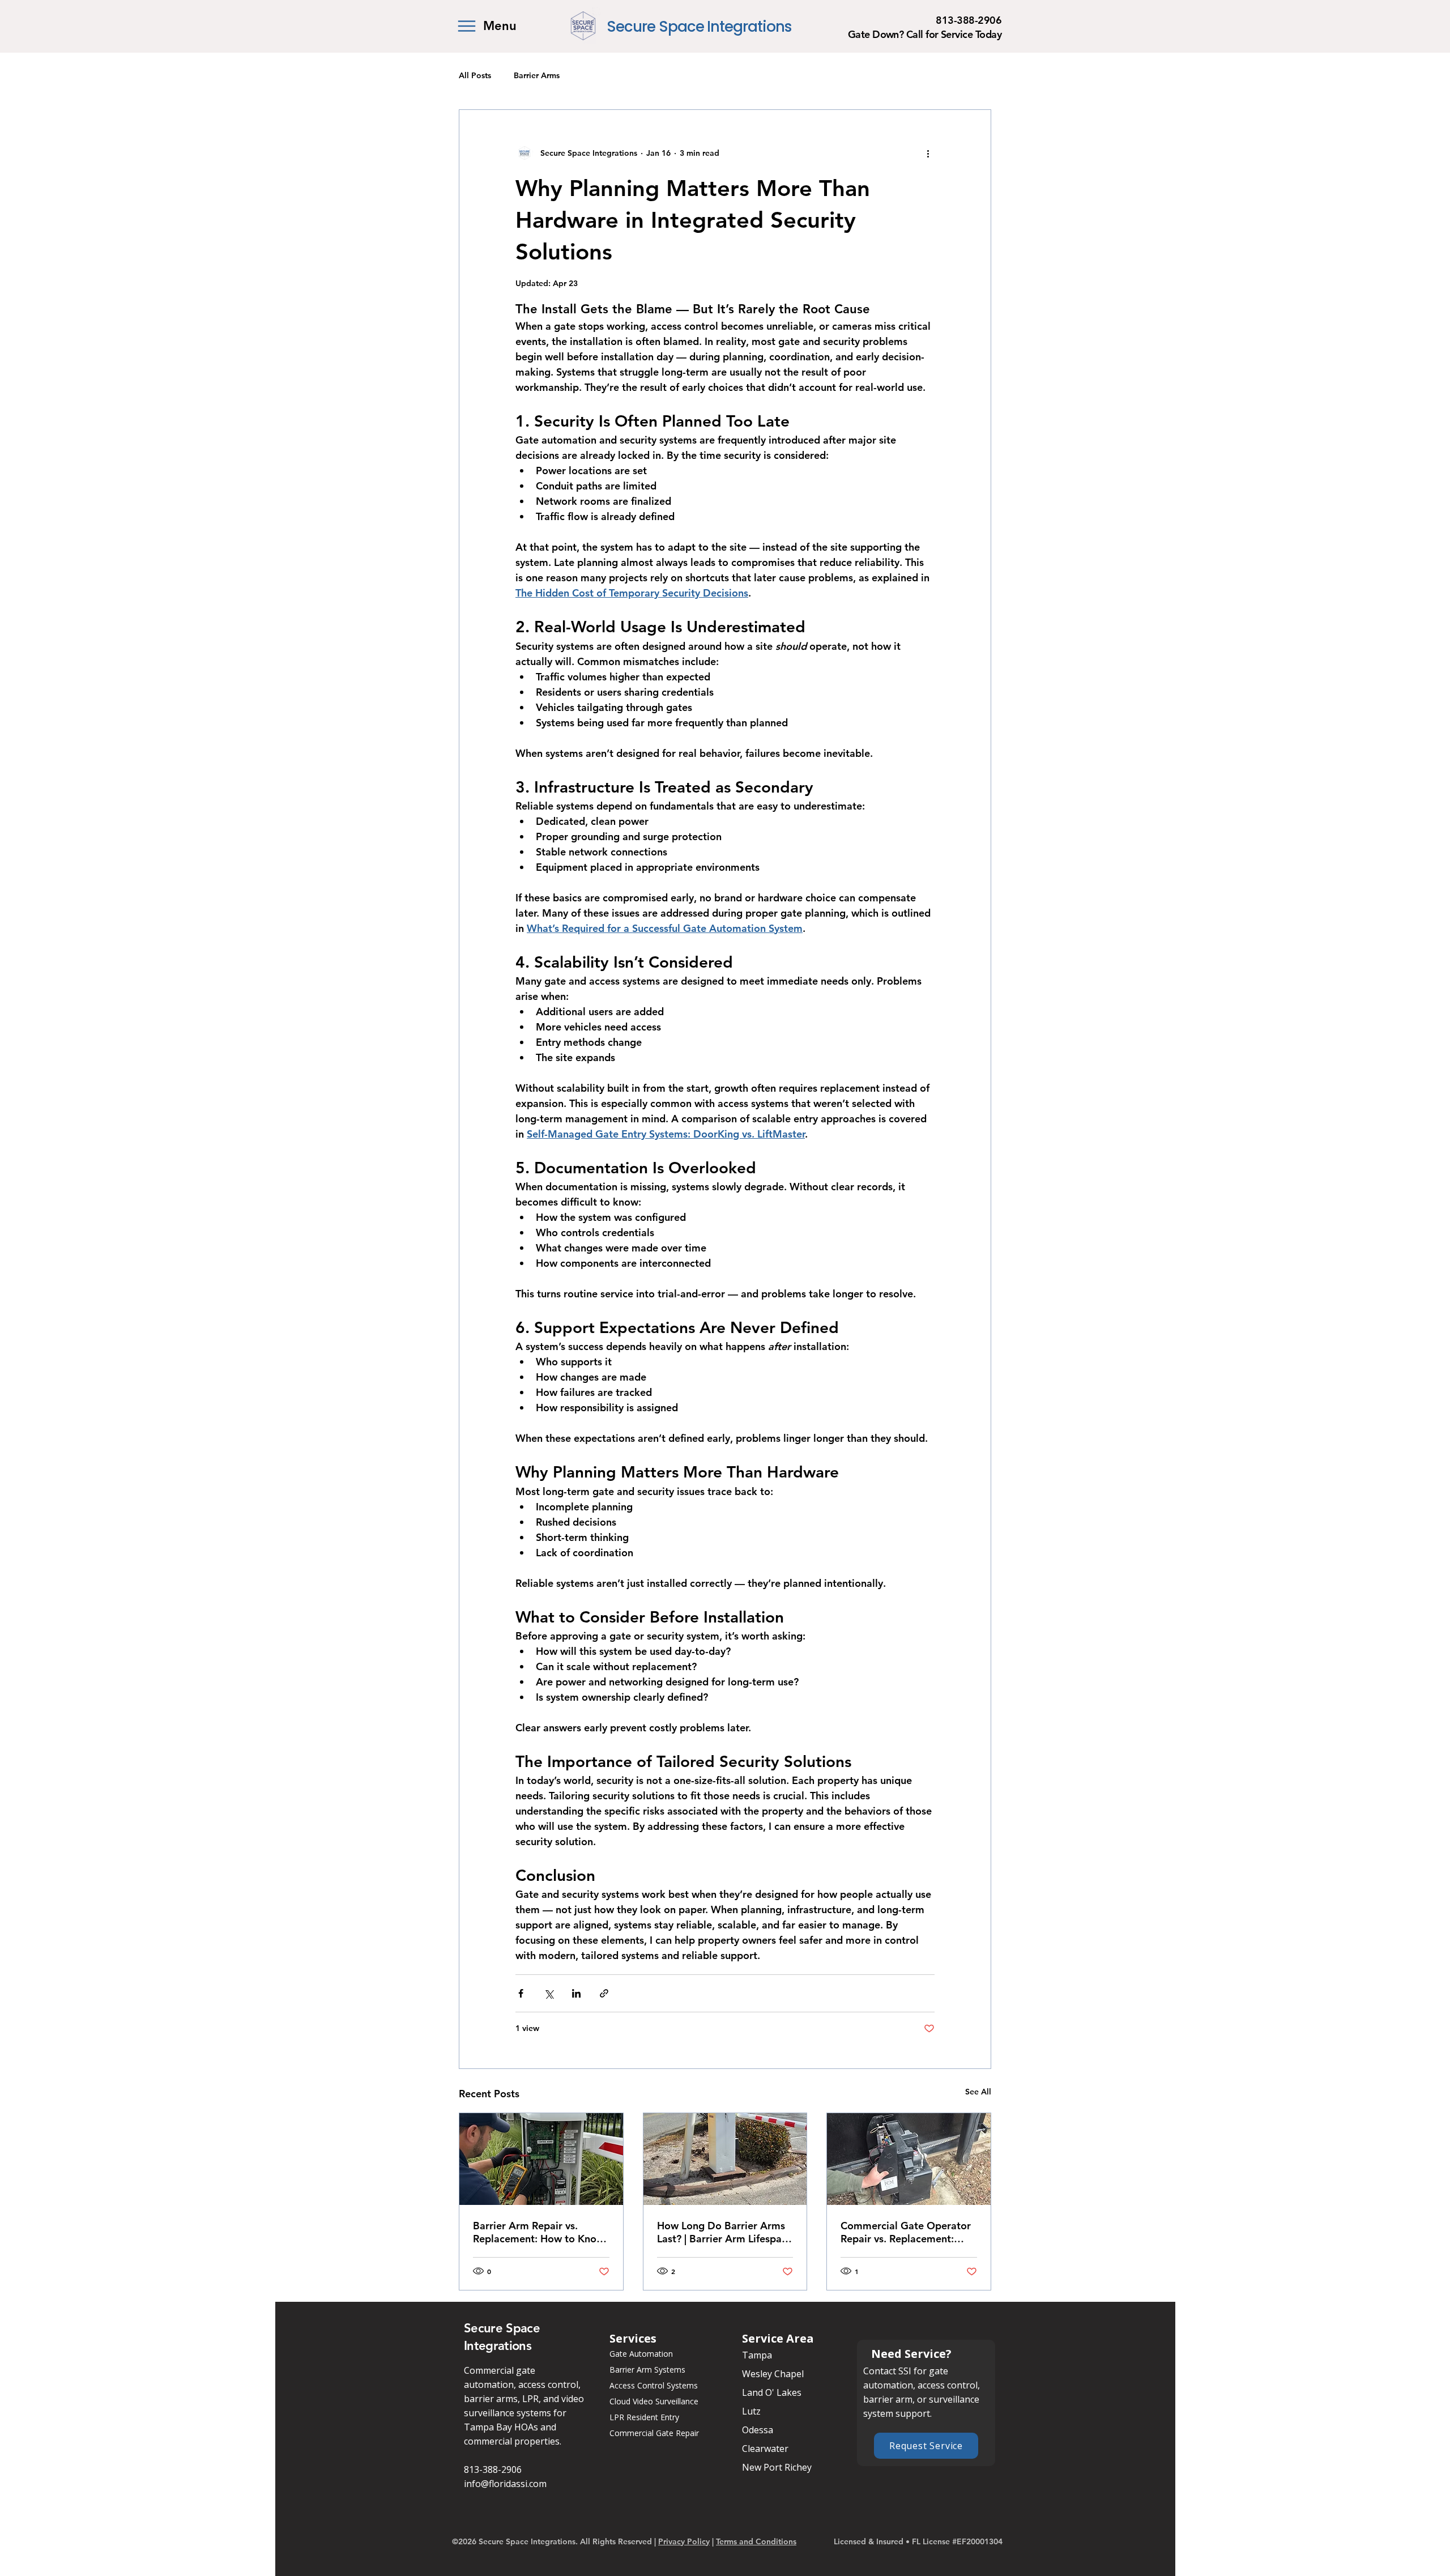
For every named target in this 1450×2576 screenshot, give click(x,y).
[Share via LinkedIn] (576, 1993)
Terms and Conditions (756, 2541)
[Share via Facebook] (521, 1993)
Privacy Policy (684, 2541)
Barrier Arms (537, 75)
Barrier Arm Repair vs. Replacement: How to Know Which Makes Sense (539, 2232)
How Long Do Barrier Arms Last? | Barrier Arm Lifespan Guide (722, 2232)
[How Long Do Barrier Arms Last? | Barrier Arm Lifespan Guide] (725, 2159)
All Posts (475, 75)
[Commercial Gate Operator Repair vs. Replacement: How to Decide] (909, 2159)
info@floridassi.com (505, 2484)
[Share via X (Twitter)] (549, 1993)
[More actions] (928, 153)
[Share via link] (604, 1993)
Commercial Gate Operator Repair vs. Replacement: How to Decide (906, 2232)
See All (978, 2092)
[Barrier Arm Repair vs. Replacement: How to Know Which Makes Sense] (541, 2159)
